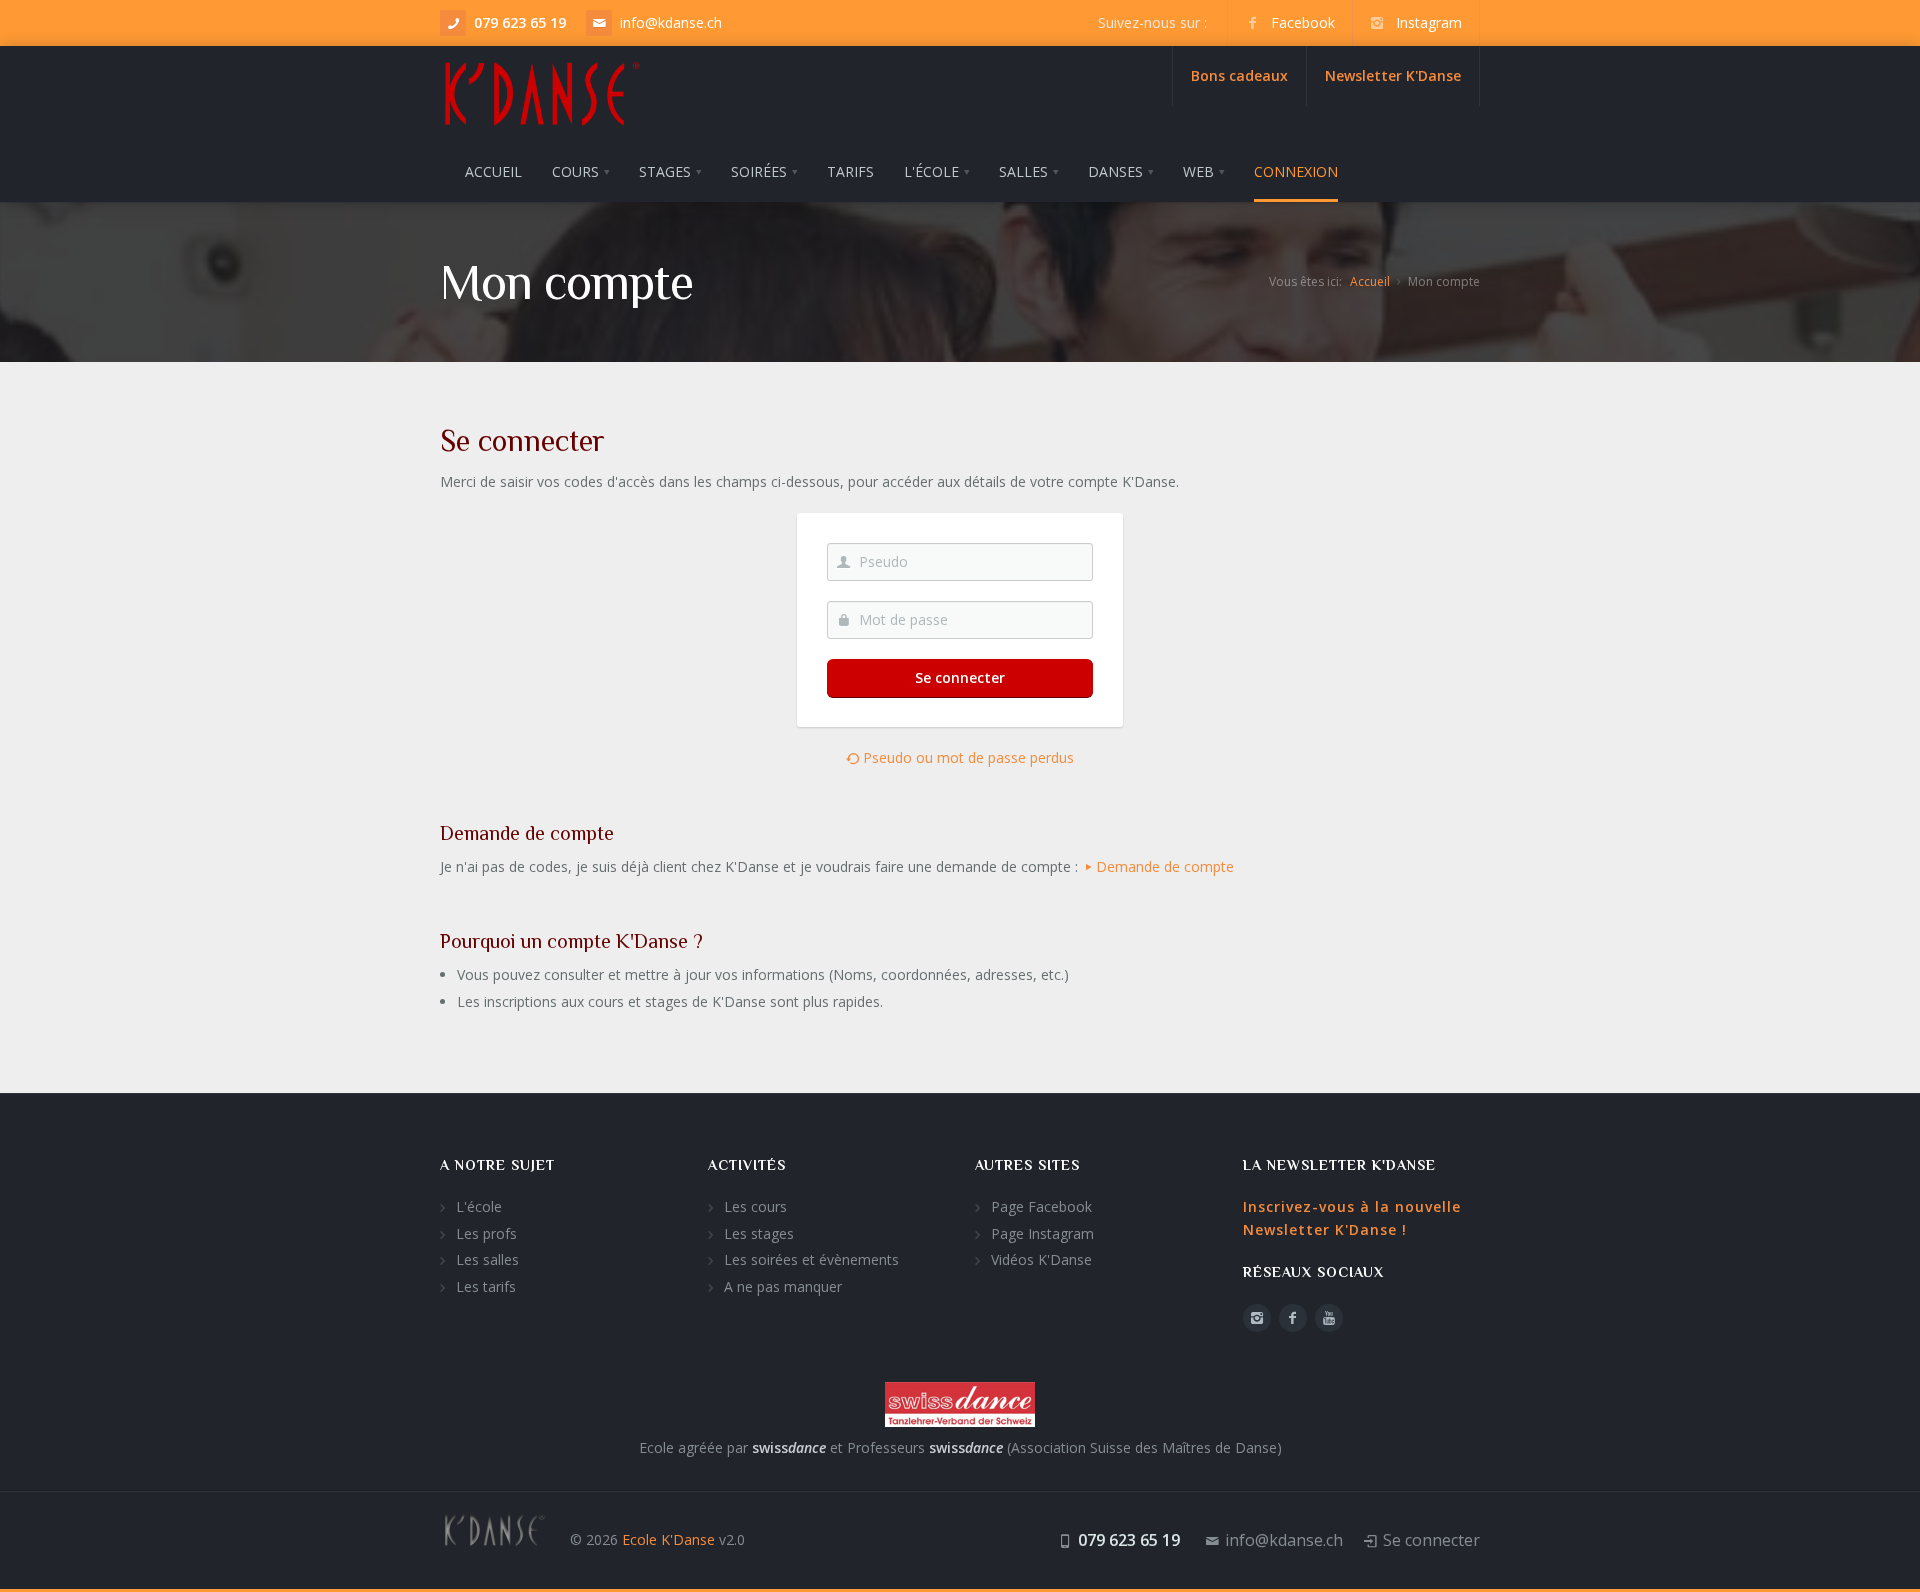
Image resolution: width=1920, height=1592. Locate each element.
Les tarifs (486, 1286)
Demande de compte (1165, 866)
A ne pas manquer (783, 1286)
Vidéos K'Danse (1041, 1259)
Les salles (487, 1259)
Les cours (755, 1206)
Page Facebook (1041, 1206)
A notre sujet (497, 1165)
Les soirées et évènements (811, 1259)
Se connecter (960, 677)
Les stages (759, 1233)
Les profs (486, 1233)
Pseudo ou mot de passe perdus (966, 757)
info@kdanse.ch (671, 22)
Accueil (1370, 281)
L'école (479, 1206)
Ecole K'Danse (668, 1539)
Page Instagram (1042, 1233)
